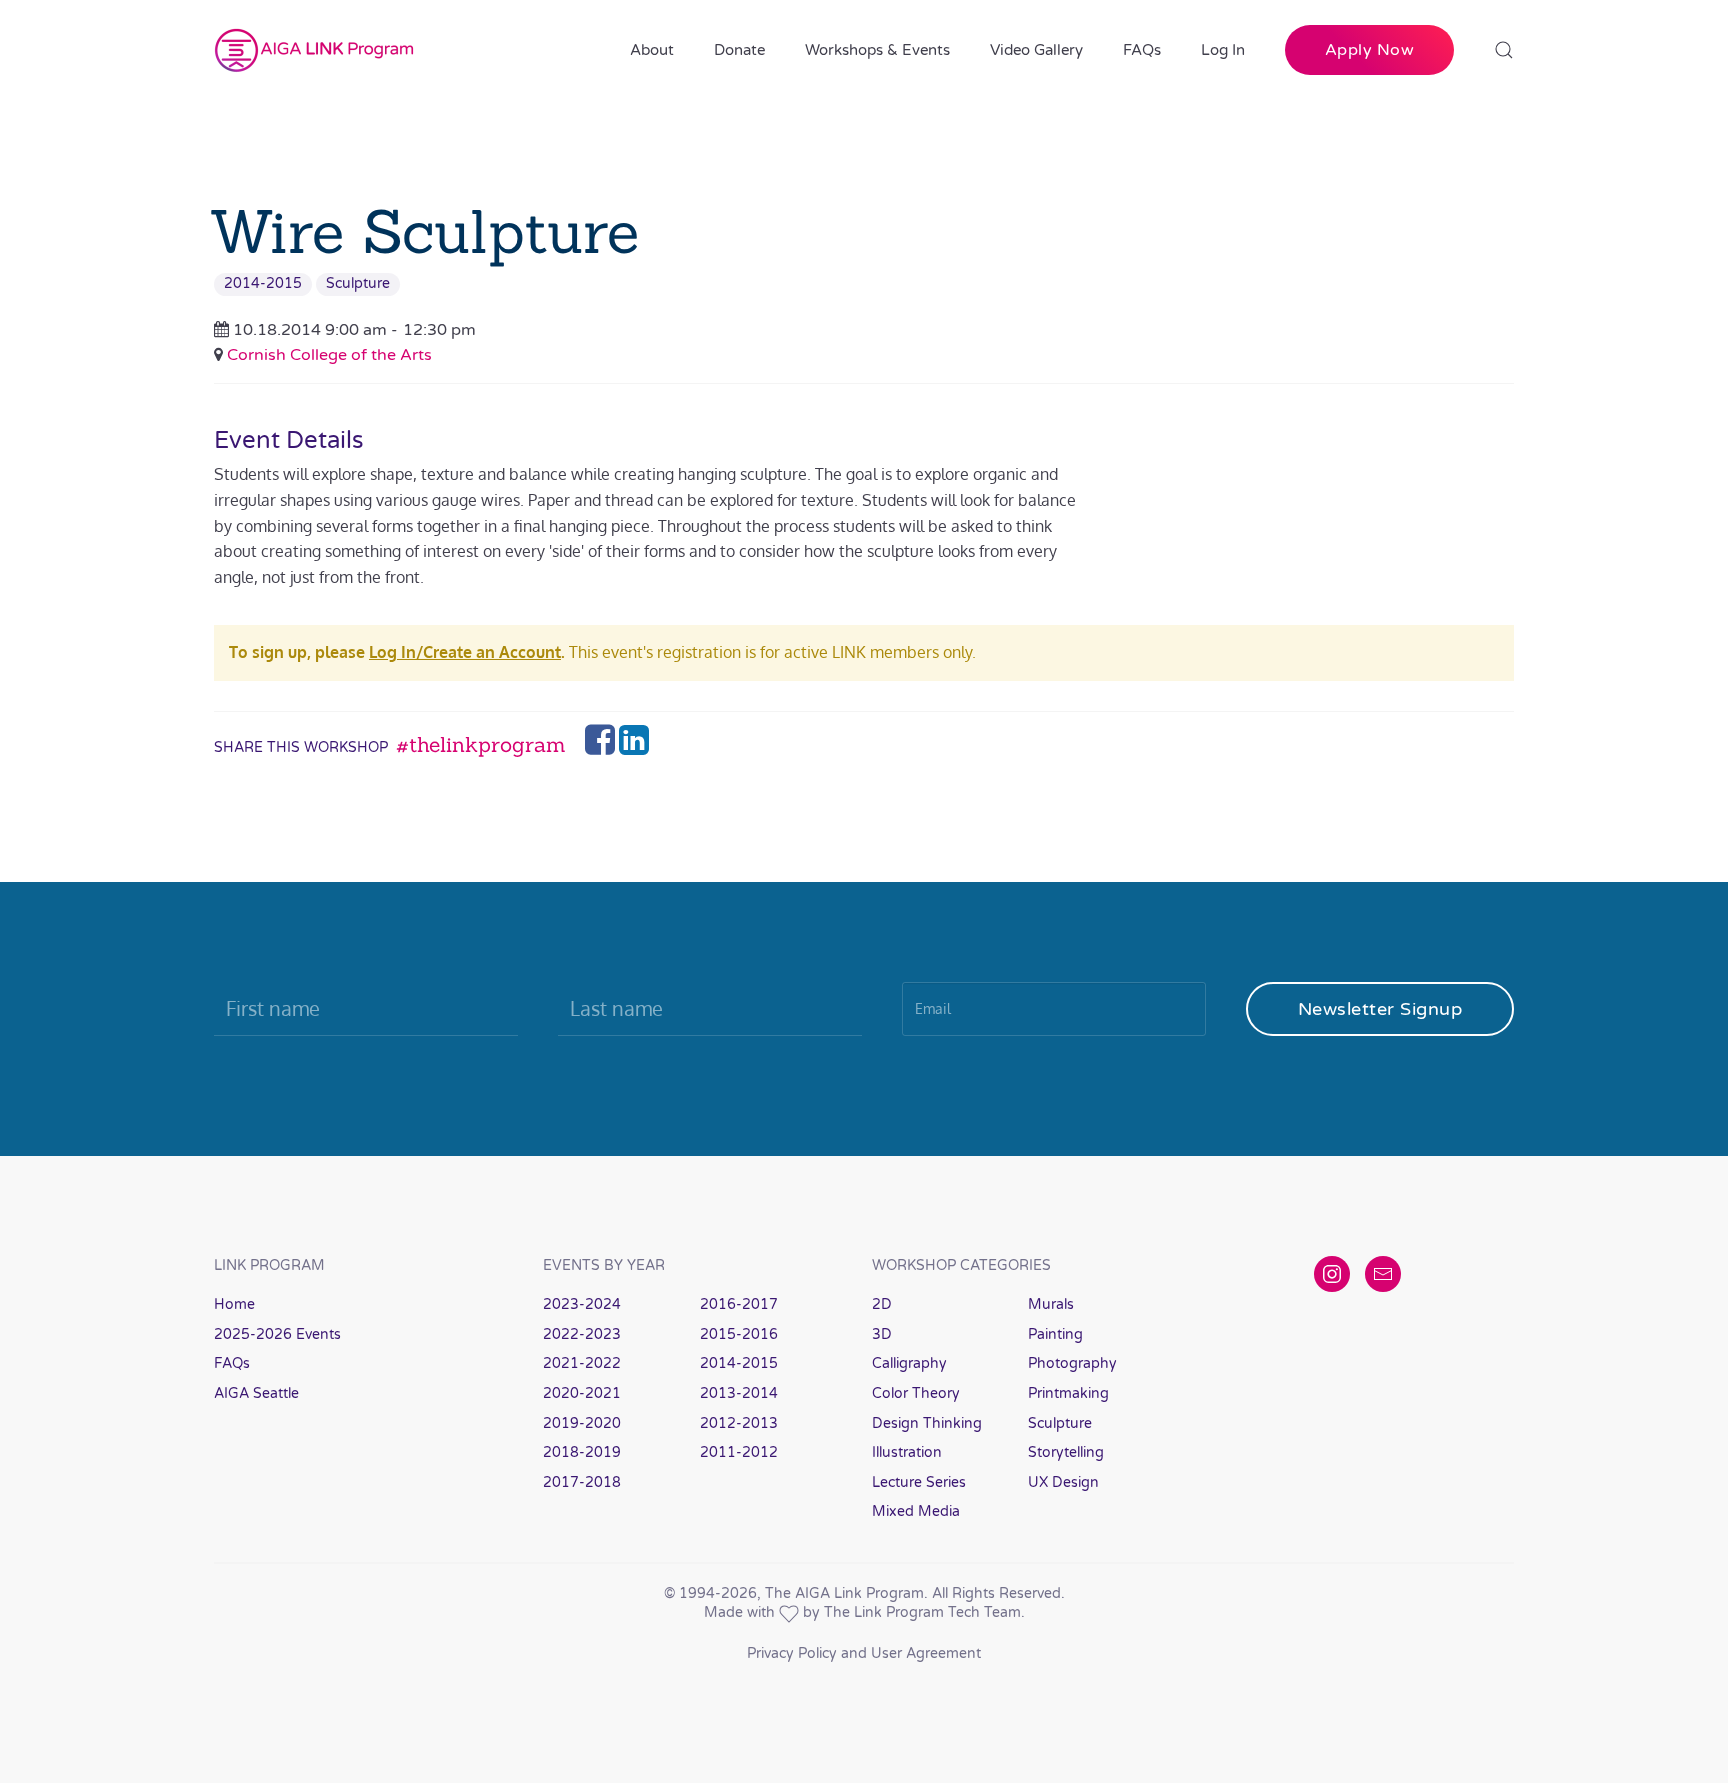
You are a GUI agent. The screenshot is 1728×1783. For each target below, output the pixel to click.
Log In (1223, 50)
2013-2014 (739, 1393)
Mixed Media (916, 1511)
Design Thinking (927, 1423)
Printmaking (1068, 1393)
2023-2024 (582, 1304)
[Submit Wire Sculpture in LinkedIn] (634, 746)
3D (882, 1334)
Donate (739, 50)
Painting (1055, 1334)
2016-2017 (739, 1304)
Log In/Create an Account (465, 652)
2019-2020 (582, 1423)
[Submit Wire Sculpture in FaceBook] (602, 746)
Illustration (907, 1452)
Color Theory (916, 1393)
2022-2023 (582, 1334)
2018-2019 (582, 1452)
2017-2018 (582, 1482)
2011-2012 (739, 1452)
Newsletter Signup (1380, 1009)
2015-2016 (739, 1334)
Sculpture (358, 283)
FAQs (1142, 50)
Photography (1072, 1363)
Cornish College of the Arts (329, 355)
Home (234, 1304)
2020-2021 (582, 1393)
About (652, 50)
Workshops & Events (877, 50)
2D (882, 1304)
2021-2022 (582, 1363)
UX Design (1063, 1482)
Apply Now (1370, 50)
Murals (1051, 1304)
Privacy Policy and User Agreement (864, 1653)
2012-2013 (739, 1423)
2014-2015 (263, 283)
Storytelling (1066, 1452)
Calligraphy (909, 1363)
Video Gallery (1036, 50)
